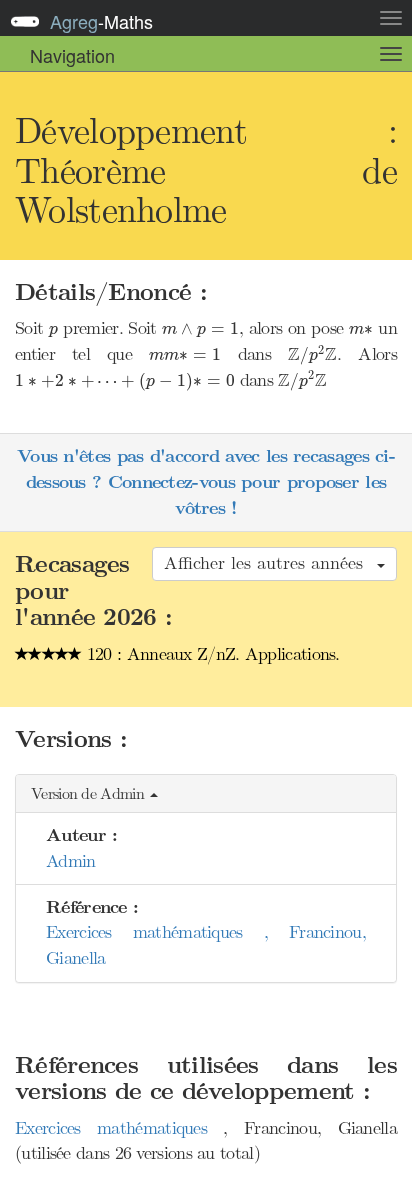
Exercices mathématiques (119, 1128)
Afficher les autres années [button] (269, 563)
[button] (206, 794)
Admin (71, 861)
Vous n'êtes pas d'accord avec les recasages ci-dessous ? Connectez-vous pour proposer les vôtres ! (206, 482)
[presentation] (53, 332)
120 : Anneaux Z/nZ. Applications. (211, 654)
